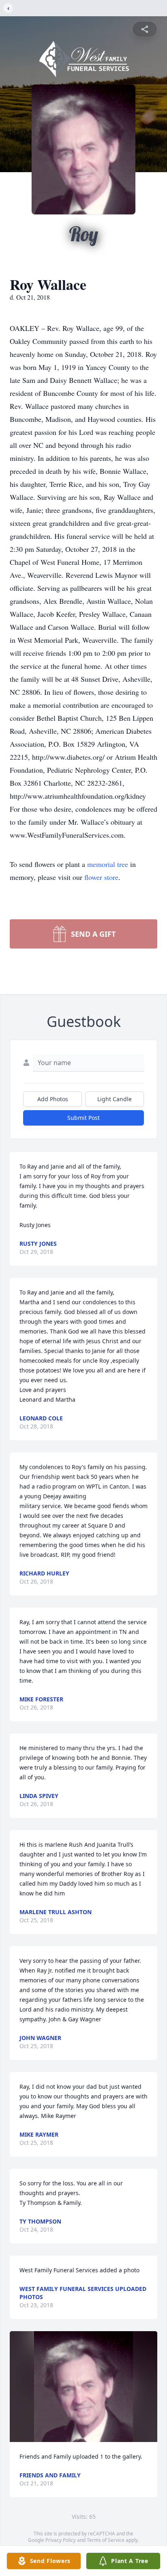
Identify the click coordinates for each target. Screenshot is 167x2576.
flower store (101, 877)
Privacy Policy (61, 2540)
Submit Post (83, 1118)
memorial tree (108, 864)
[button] (83, 2387)
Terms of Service (106, 2540)
